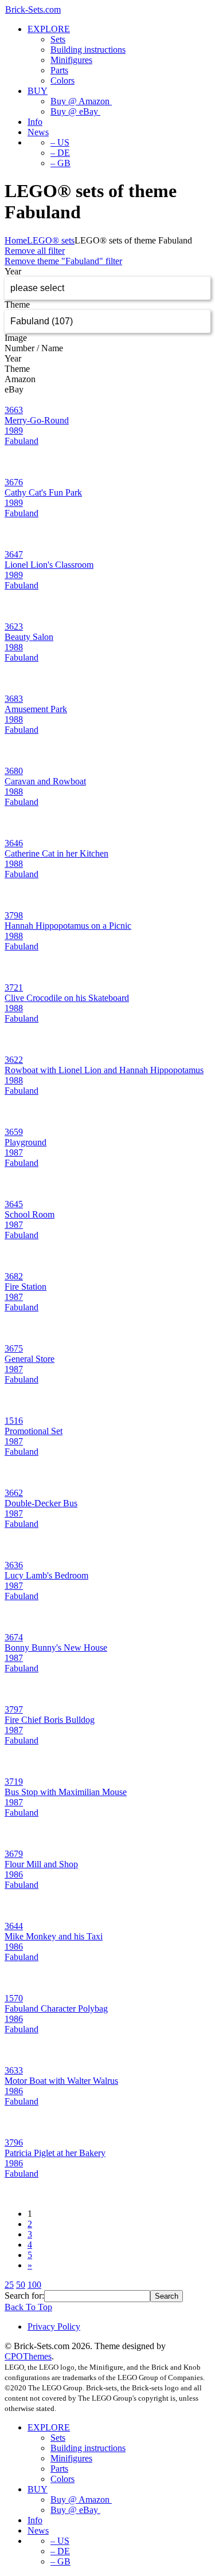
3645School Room (30, 1209)
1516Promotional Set (34, 1426)
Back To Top (28, 2307)
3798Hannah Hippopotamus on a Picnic (68, 920)
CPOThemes (28, 2356)
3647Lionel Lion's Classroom (49, 559)
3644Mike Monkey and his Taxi (54, 1931)
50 (21, 2285)
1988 (14, 647)
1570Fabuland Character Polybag (56, 2003)
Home (16, 240)
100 (34, 2285)
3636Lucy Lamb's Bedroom (46, 1570)
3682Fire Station (26, 1281)
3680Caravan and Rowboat (45, 776)
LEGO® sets (51, 240)
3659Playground (26, 1137)
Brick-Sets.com (33, 9)
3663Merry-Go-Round (37, 415)
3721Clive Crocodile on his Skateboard (67, 993)
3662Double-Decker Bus (41, 1498)
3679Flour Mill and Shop (41, 1859)
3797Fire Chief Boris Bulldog (50, 1715)
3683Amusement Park (36, 704)
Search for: (24, 2296)
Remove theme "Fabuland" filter (63, 261)
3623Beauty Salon (29, 632)
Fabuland (21, 441)
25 (9, 2285)
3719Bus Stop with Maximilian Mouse (66, 1787)
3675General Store (30, 1354)
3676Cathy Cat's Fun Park (43, 487)
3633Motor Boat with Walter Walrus (61, 2076)
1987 (14, 1152)
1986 (14, 1874)
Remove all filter (35, 251)
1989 (14, 431)
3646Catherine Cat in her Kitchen (56, 848)
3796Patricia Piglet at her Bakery (55, 2148)
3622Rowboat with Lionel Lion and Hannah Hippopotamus (104, 1065)
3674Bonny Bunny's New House (56, 1642)
